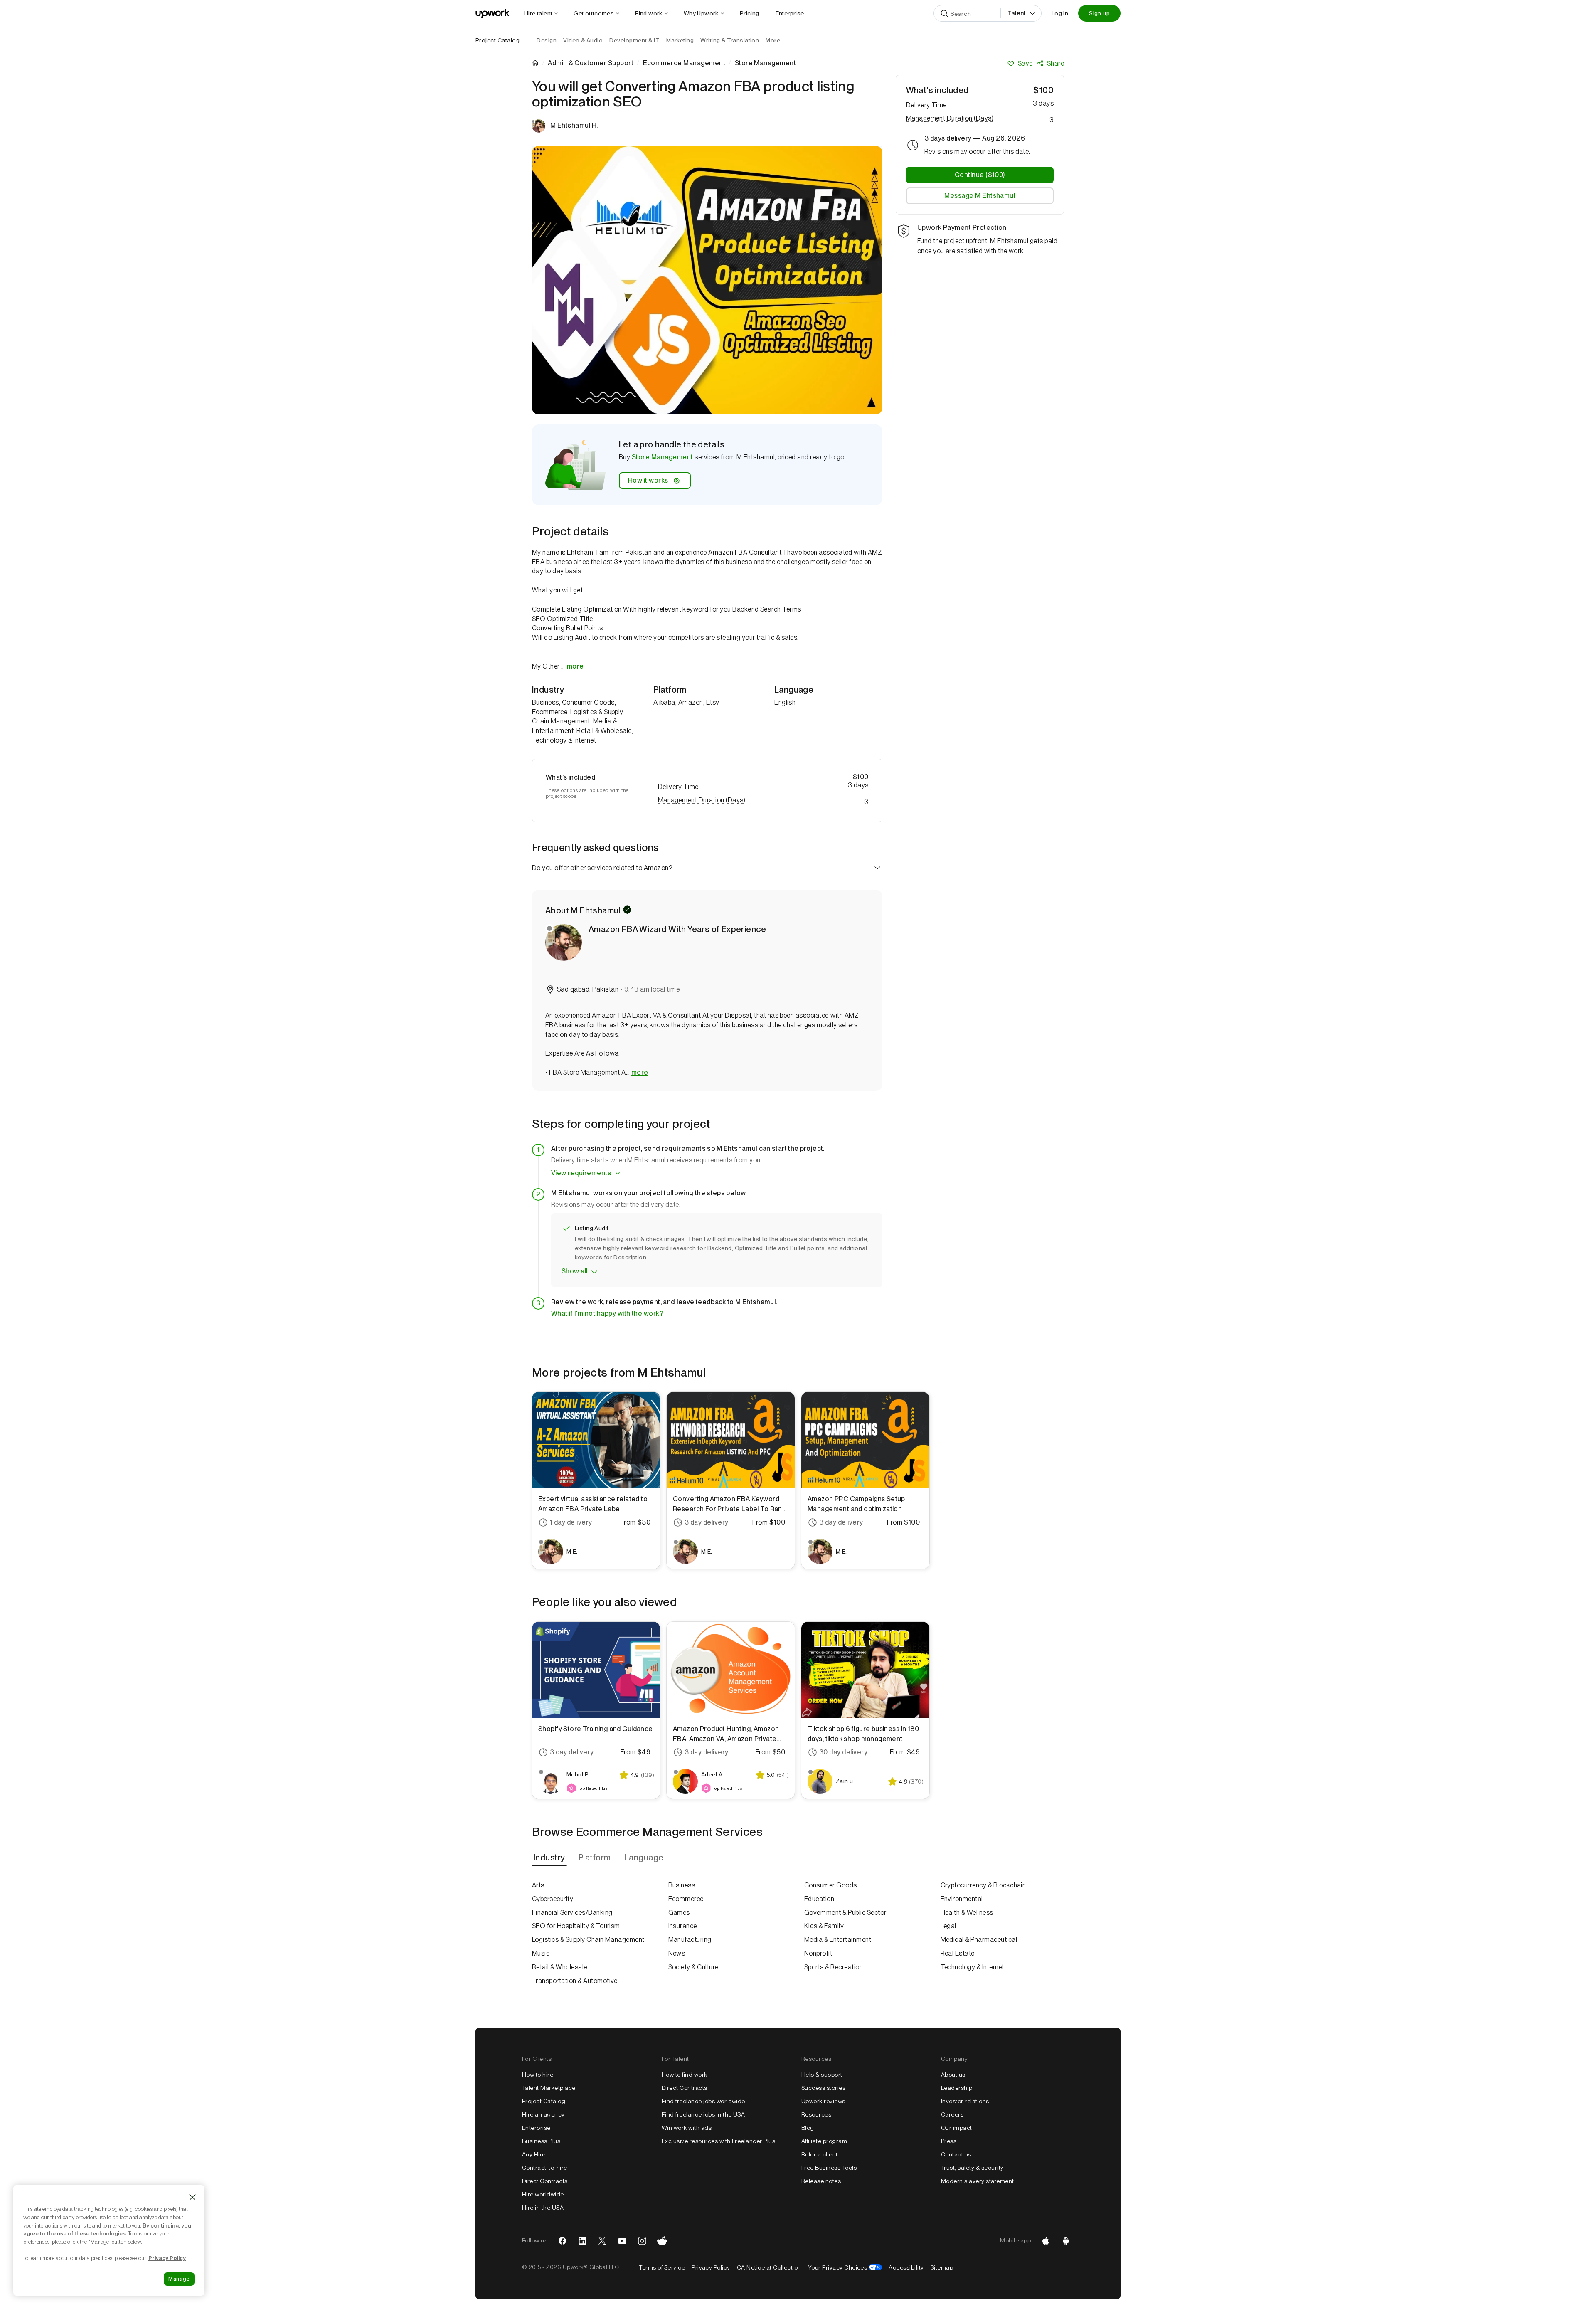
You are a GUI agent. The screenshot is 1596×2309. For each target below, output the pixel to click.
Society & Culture (693, 1967)
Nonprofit (818, 1953)
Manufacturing (690, 1940)
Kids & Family (824, 1926)
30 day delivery (843, 1752)
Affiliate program (824, 2141)
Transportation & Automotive (575, 1981)
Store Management (663, 457)
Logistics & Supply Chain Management (588, 1940)
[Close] (192, 2197)
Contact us (956, 2154)
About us (953, 2075)
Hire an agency (543, 2114)
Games (679, 1913)
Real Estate (958, 1953)
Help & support (822, 2075)
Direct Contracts (545, 2181)
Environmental (962, 1899)
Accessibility (906, 2267)
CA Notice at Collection (769, 2267)
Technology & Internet (973, 1967)
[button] (763, 800)
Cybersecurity (553, 1899)
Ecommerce (686, 1899)
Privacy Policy (711, 2267)
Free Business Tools (829, 2168)
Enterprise (536, 2128)
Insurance (683, 1926)
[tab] (550, 1858)
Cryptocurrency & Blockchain (983, 1885)
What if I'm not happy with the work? (607, 1314)
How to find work (685, 2075)
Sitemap (942, 2267)
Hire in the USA (543, 2208)
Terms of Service (662, 2267)
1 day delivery (571, 1522)
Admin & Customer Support (591, 63)
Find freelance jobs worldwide (703, 2101)
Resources (816, 2114)
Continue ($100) (980, 175)
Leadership (957, 2088)
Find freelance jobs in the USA (703, 2114)
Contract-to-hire (545, 2168)
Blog (808, 2128)
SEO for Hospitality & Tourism (576, 1926)
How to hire (538, 2075)
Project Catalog (498, 40)
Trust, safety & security (972, 2168)
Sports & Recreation (834, 1967)
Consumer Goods (831, 1885)
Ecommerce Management (684, 63)
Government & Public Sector (845, 1913)
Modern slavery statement (978, 2181)
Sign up (1099, 13)
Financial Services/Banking (572, 1913)
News (677, 1953)
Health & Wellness (967, 1913)
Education (819, 1899)
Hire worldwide (543, 2194)
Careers (952, 2114)
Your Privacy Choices (845, 2267)
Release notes (821, 2181)
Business (682, 1885)
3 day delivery (707, 1522)
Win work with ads (687, 2128)
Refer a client (820, 2154)
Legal (948, 1926)
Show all (575, 1271)
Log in (1060, 13)
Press (949, 2141)
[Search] (944, 13)
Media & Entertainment (838, 1940)
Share (1055, 63)
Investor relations (965, 2101)
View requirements (581, 1173)
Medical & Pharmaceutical (979, 1940)
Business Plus (541, 2141)
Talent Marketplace (549, 2088)
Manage (179, 2279)
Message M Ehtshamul (980, 196)
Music (541, 1953)
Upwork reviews (823, 2101)
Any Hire (534, 2154)
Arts (538, 1885)
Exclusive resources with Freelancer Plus (718, 2141)
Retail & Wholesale (560, 1967)
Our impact (957, 2128)
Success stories (823, 2088)
